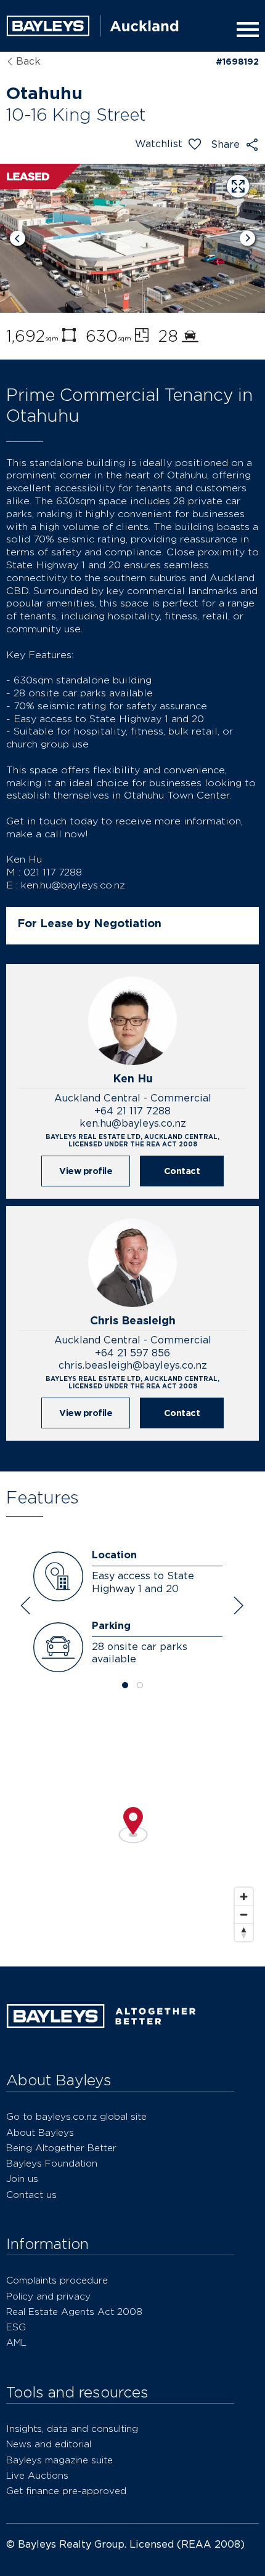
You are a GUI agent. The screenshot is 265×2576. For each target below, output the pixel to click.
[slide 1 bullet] (125, 1686)
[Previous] (18, 239)
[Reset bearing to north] (244, 1932)
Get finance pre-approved (66, 2491)
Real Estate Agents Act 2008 (74, 2312)
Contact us (31, 2195)
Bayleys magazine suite (59, 2460)
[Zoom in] (244, 1897)
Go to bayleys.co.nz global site (76, 2116)
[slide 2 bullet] (140, 1686)
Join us (22, 2179)
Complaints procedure (57, 2280)
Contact (182, 1171)
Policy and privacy (48, 2296)
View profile (86, 1171)
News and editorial (49, 2444)
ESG (16, 2327)
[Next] (247, 239)
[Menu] (245, 30)
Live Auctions (37, 2475)
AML (16, 2342)
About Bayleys (40, 2132)
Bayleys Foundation (52, 2163)
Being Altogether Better (61, 2148)
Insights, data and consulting (72, 2429)
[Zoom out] (244, 1914)
